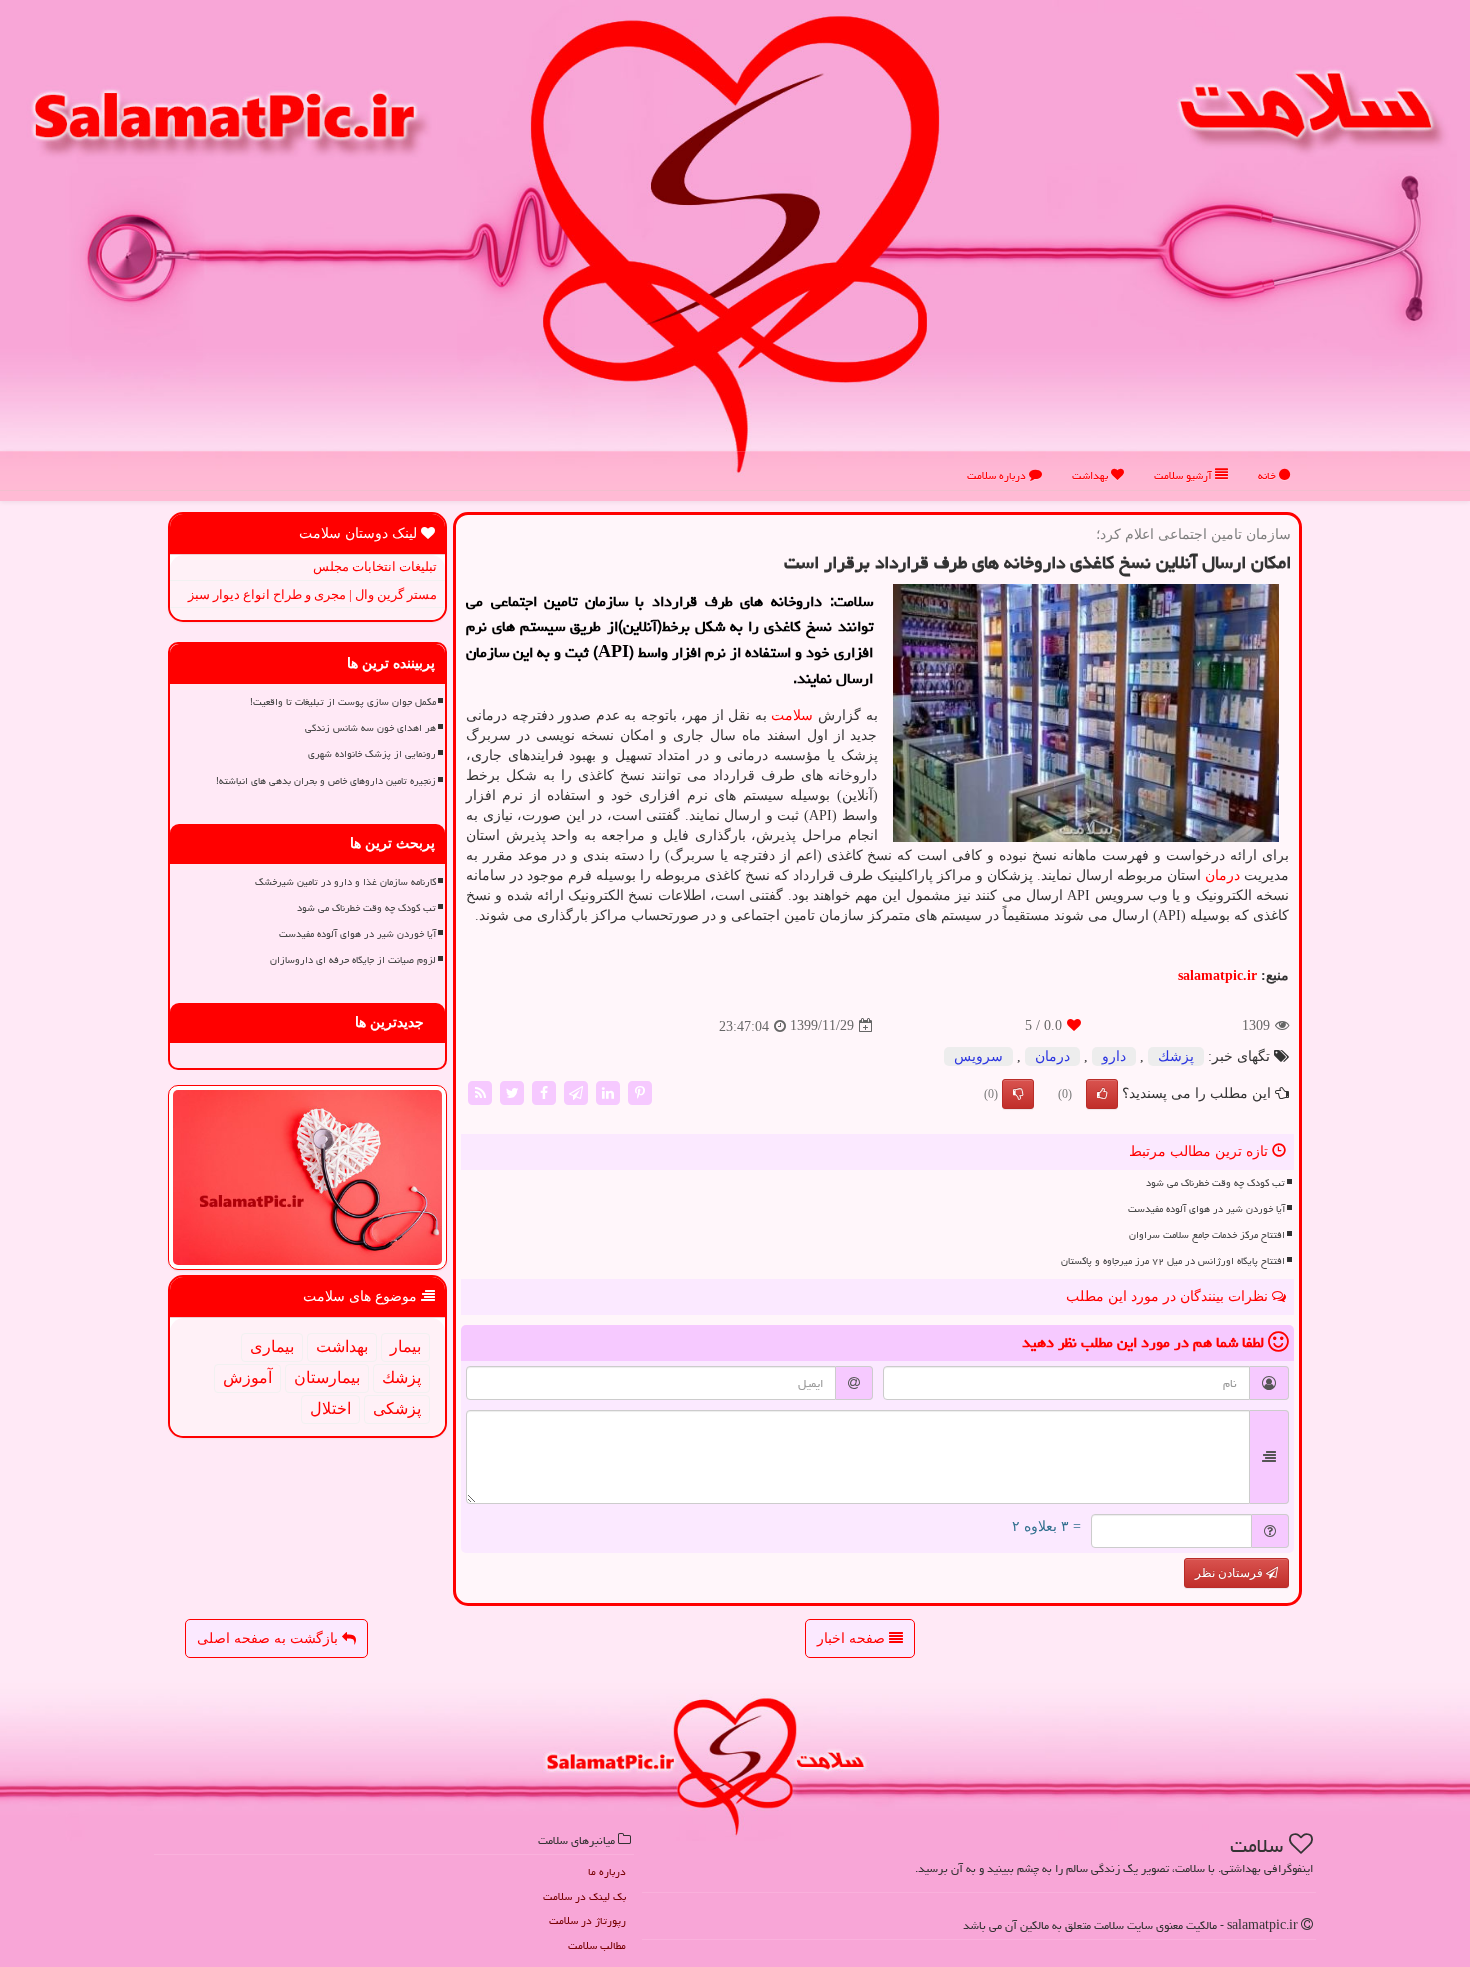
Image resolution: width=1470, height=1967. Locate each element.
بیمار (405, 1346)
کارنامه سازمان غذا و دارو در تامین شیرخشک (345, 882)
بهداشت (1091, 475)
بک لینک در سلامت (584, 1896)
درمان (1222, 875)
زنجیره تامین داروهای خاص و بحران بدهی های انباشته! (326, 781)
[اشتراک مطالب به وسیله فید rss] (480, 1091)
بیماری (272, 1346)
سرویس (978, 1056)
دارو (1114, 1056)
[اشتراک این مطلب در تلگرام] (576, 1091)
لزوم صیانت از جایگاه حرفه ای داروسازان (353, 960)
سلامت (792, 715)
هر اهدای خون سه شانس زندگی (370, 728)
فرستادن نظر (1230, 1573)
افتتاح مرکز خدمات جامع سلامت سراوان (1207, 1235)
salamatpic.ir (1217, 975)
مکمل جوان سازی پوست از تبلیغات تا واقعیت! (343, 702)
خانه (1268, 475)
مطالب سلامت (597, 1945)
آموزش (247, 1377)
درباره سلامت (998, 475)
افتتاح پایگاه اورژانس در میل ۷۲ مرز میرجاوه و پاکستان (1173, 1261)
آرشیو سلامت (1184, 475)
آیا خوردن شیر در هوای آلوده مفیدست (1206, 1209)
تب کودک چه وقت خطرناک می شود (1215, 1183)
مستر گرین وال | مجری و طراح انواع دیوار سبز (312, 594)
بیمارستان (327, 1377)
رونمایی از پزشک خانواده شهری (372, 754)
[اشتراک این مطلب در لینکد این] (608, 1091)
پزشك (1176, 1056)
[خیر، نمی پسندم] (1018, 1094)
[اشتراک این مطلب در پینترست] (640, 1091)
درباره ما (607, 1871)
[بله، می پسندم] (1102, 1094)
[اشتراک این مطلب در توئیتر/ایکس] (512, 1091)
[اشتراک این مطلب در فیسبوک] (544, 1091)
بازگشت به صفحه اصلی (269, 1638)
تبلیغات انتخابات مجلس (375, 566)
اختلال (330, 1408)
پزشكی (397, 1408)
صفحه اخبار (853, 1638)
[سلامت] (735, 243)
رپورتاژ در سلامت (587, 1920)
